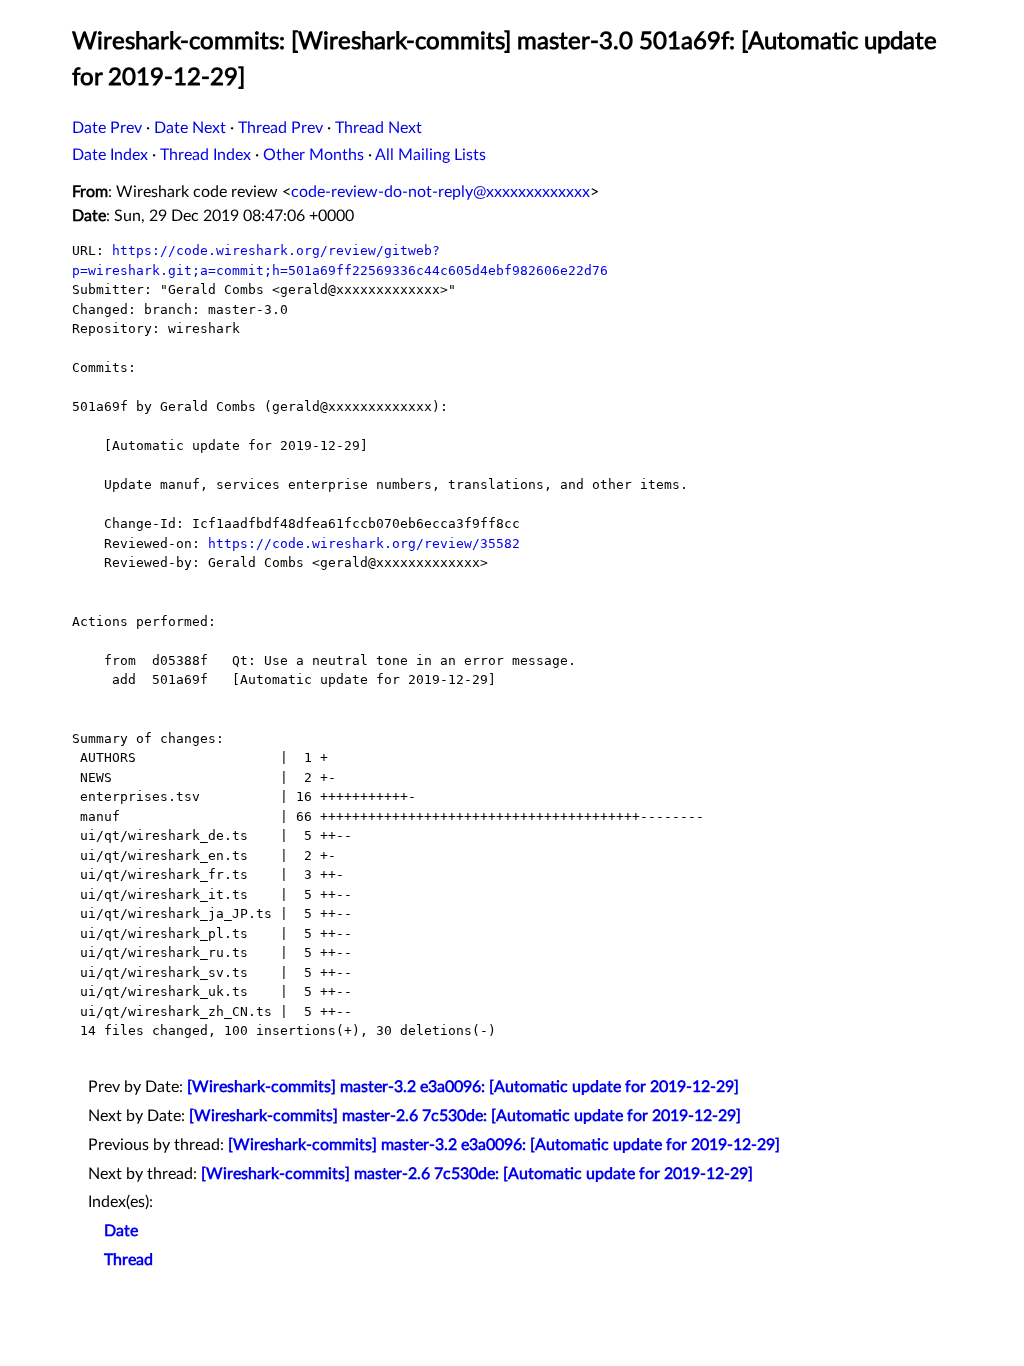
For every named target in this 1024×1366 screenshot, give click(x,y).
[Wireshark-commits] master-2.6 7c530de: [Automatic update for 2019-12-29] (465, 1116)
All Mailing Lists (430, 155)
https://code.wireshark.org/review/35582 (364, 543)
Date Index (110, 155)
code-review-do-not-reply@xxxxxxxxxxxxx (440, 192)
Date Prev (107, 128)
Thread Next (378, 128)
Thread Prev (280, 128)
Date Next (190, 128)
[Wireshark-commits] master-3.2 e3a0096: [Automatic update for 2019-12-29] (463, 1087)
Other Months (313, 155)
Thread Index (205, 155)
